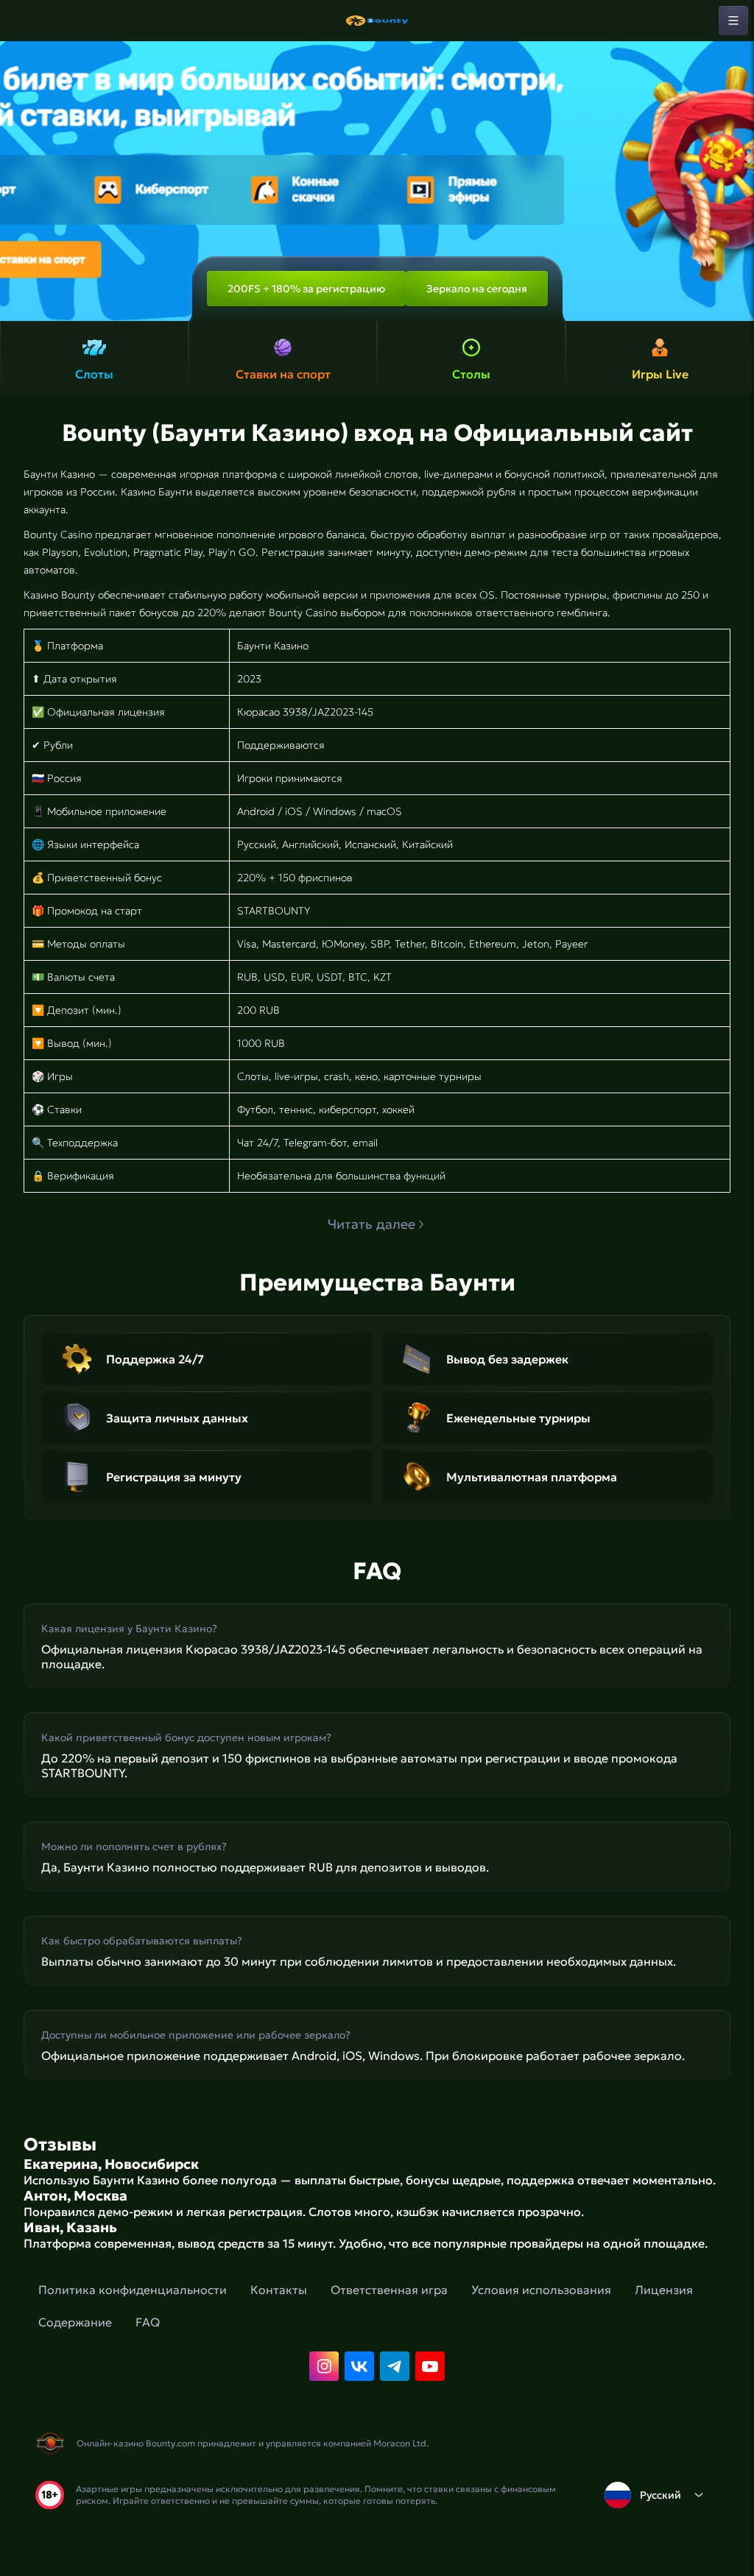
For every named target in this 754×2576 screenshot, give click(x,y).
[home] (377, 21)
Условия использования (541, 2290)
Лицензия (664, 2290)
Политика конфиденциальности (133, 2290)
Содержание (75, 2322)
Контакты (279, 2290)
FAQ (148, 2322)
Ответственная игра (389, 2290)
